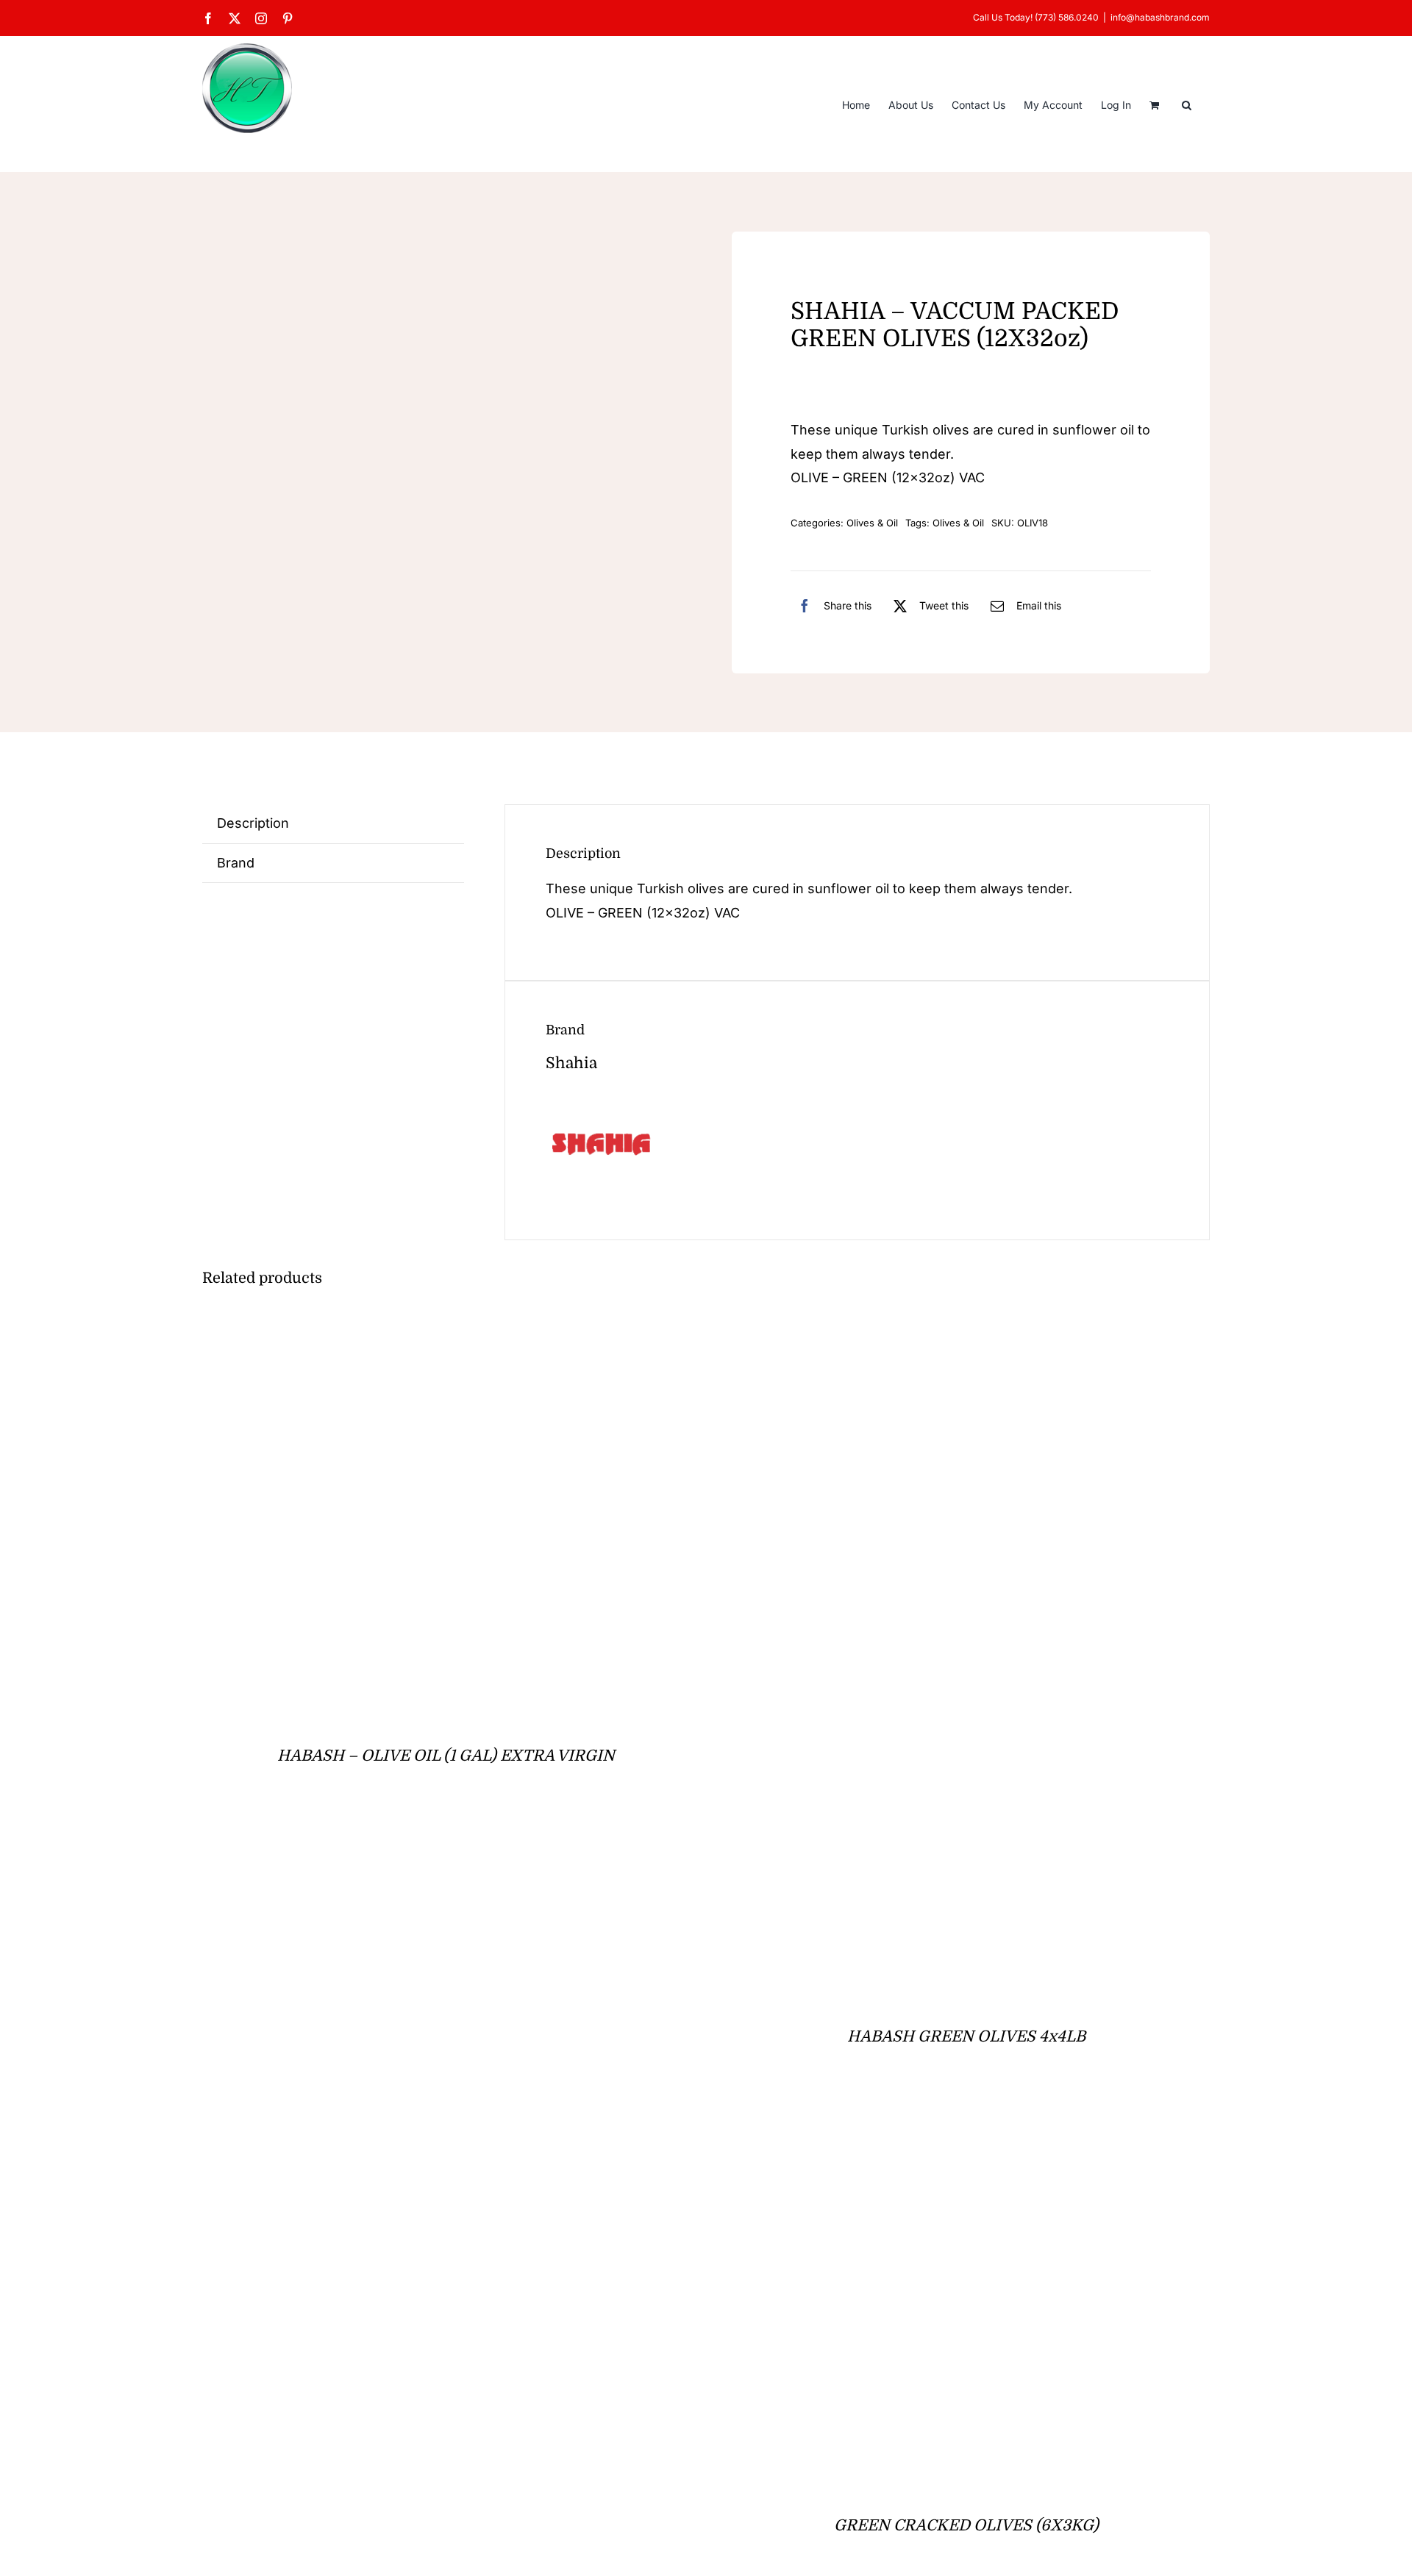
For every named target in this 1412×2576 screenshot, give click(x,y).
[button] (1187, 104)
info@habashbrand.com (1160, 17)
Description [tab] (253, 823)
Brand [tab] (236, 863)
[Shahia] (601, 1100)
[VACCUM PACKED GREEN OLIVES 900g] (343, 372)
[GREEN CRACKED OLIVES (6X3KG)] (906, 2137)
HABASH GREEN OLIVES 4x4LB (966, 2036)
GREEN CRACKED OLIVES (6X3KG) (966, 2525)
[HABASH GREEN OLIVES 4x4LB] (906, 1328)
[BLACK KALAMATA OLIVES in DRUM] (386, 2137)
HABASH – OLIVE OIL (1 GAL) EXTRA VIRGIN (446, 1756)
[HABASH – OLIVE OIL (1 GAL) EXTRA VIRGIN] (323, 1328)
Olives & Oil (872, 523)
